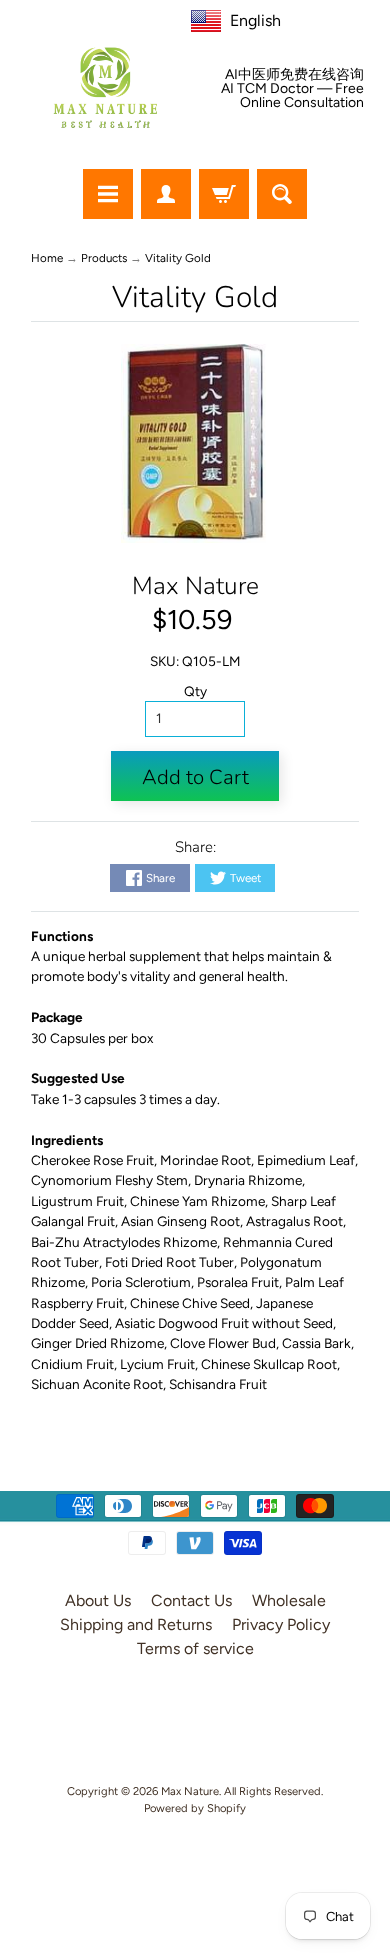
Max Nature (195, 586)
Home (47, 258)
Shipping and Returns (136, 1624)
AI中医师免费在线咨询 (294, 75)
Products (104, 258)
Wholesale (289, 1600)
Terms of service (195, 1648)
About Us (98, 1600)
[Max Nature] (105, 87)
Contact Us (191, 1600)
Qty (195, 691)
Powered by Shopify (195, 1808)
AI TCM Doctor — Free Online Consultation (292, 96)
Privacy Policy (281, 1624)
